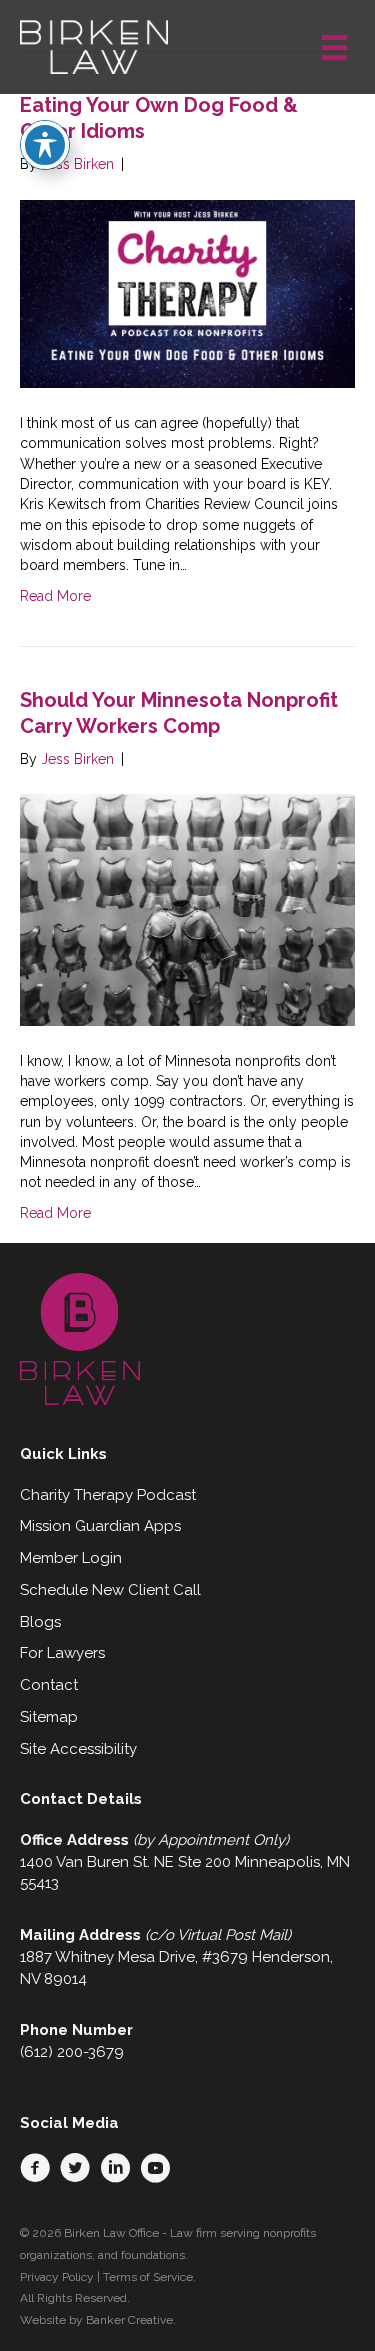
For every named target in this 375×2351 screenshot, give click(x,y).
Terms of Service (148, 2277)
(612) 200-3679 (72, 2052)
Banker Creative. (131, 2320)
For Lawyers (62, 1653)
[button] (35, 2168)
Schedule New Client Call (110, 1590)
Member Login (71, 1558)
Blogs (40, 1622)
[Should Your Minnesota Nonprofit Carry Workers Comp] (187, 909)
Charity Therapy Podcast (108, 1495)
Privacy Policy (57, 2277)
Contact (49, 1685)
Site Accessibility (78, 1749)
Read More (55, 596)
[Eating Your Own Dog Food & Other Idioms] (187, 293)
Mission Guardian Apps (100, 1526)
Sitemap (49, 1717)
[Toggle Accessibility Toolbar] (45, 145)
